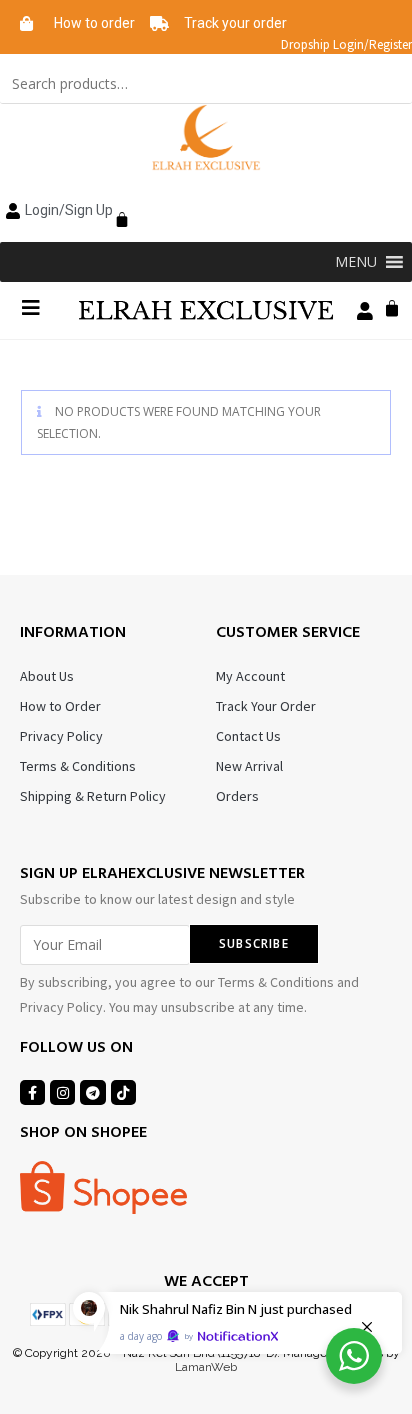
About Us (47, 676)
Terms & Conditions (78, 766)
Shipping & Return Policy (93, 796)
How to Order (60, 706)
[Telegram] (92, 1092)
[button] (356, 262)
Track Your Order (266, 706)
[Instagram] (62, 1092)
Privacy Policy (61, 736)
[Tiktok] (123, 1092)
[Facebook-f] (32, 1092)
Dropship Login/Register (346, 44)
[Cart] (117, 208)
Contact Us (248, 736)
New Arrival (249, 766)
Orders (237, 796)
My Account (250, 676)
